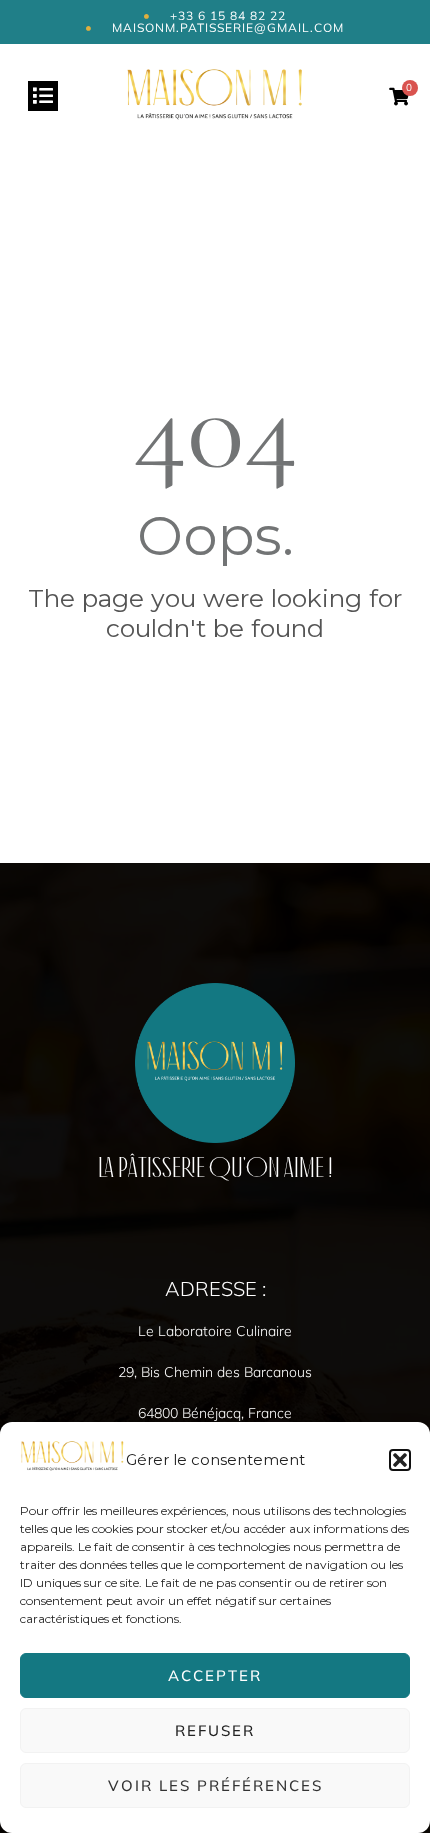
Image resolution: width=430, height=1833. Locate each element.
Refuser (215, 1730)
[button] (400, 1460)
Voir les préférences (215, 1785)
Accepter (215, 1675)
